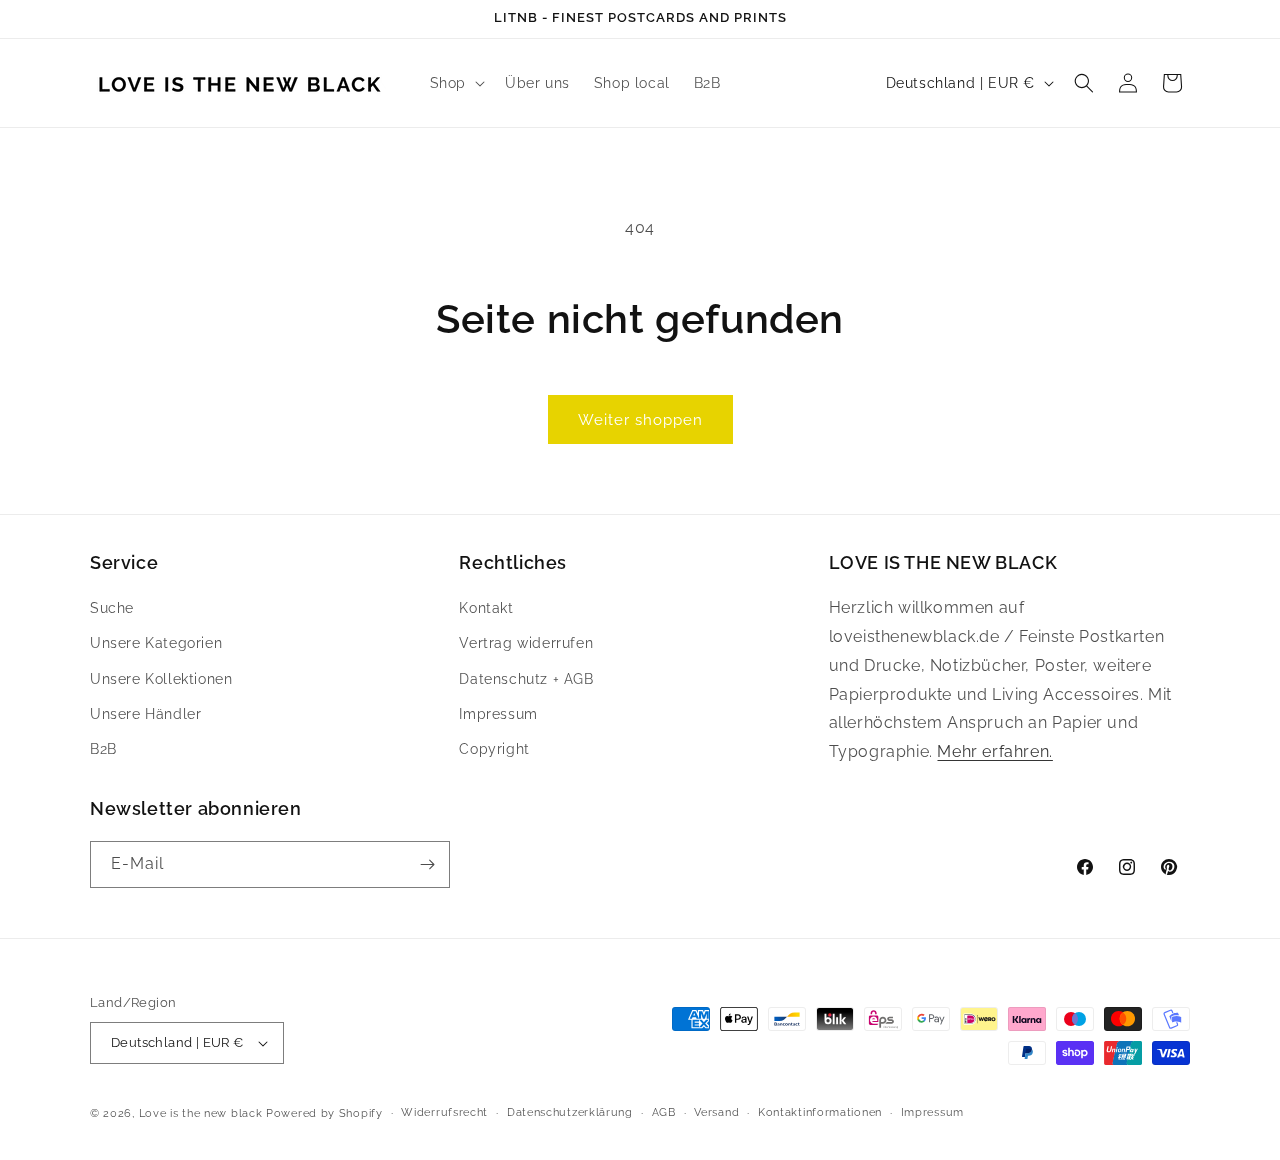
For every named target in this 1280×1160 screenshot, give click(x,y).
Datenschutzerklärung (570, 1112)
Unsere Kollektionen (161, 679)
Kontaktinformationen (820, 1112)
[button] (455, 83)
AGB (664, 1112)
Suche (112, 608)
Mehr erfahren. (994, 751)
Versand (716, 1112)
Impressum (498, 714)
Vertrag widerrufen (526, 644)
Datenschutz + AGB (526, 679)
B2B (103, 749)
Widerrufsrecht (444, 1112)
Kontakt (486, 608)
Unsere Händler (145, 714)
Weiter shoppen (640, 420)
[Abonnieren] (427, 864)
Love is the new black (201, 1113)
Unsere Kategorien (156, 644)
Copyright (494, 749)
